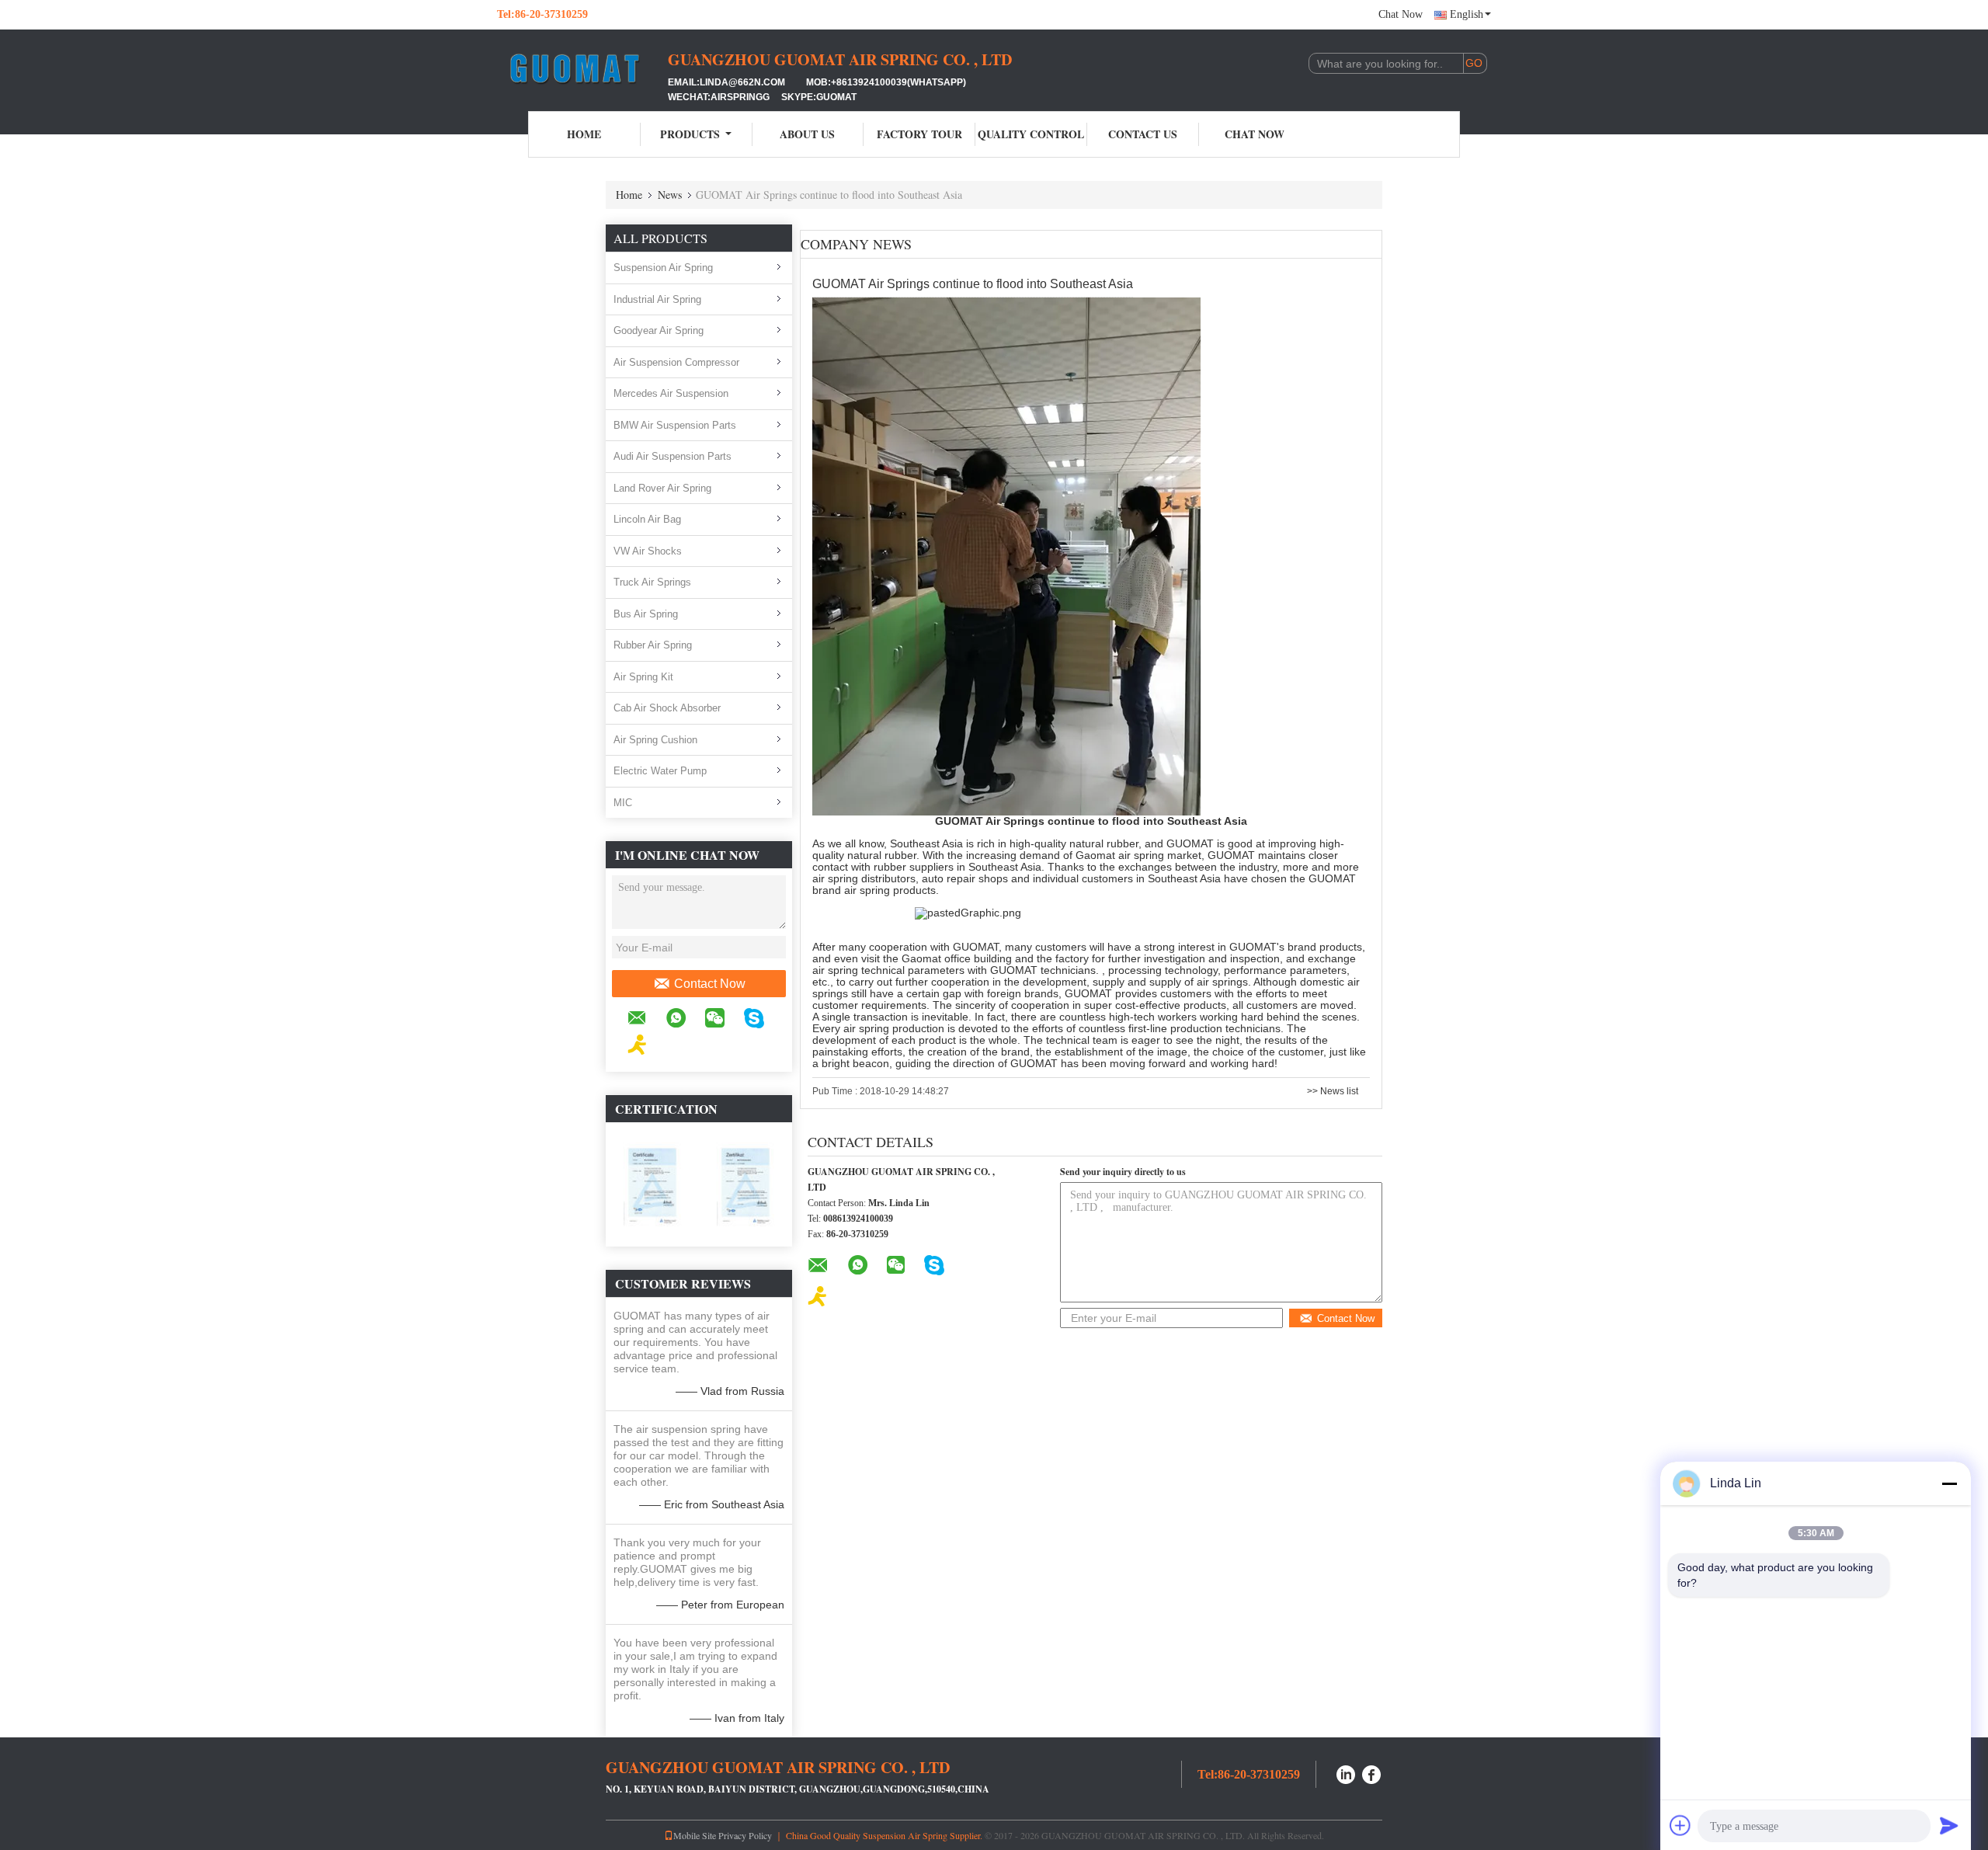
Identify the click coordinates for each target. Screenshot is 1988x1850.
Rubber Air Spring (653, 645)
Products (690, 134)
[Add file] (1680, 1825)
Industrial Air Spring (657, 299)
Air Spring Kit (643, 677)
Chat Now (1401, 14)
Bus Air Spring (646, 614)
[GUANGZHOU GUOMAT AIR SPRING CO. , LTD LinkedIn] (1346, 1773)
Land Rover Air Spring (662, 488)
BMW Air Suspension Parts (675, 425)
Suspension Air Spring (663, 268)
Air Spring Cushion (655, 740)
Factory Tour (919, 134)
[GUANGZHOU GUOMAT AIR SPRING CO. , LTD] (582, 68)
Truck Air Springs (652, 582)
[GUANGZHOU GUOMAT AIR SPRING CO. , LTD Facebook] (1372, 1773)
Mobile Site (695, 1835)
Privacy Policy (745, 1835)
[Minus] (1949, 1483)
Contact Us (1143, 134)
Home (584, 134)
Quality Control (1031, 134)
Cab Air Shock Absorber (667, 708)
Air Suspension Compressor (676, 362)
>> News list (1333, 1091)
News (670, 195)
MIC (623, 803)
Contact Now (710, 984)
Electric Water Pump (660, 771)
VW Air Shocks (648, 551)
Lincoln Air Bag (647, 519)
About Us (807, 134)
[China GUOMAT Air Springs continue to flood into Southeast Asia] (1006, 556)
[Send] (1949, 1825)
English (1467, 14)
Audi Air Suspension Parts (673, 456)
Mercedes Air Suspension (671, 393)
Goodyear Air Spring (659, 330)
